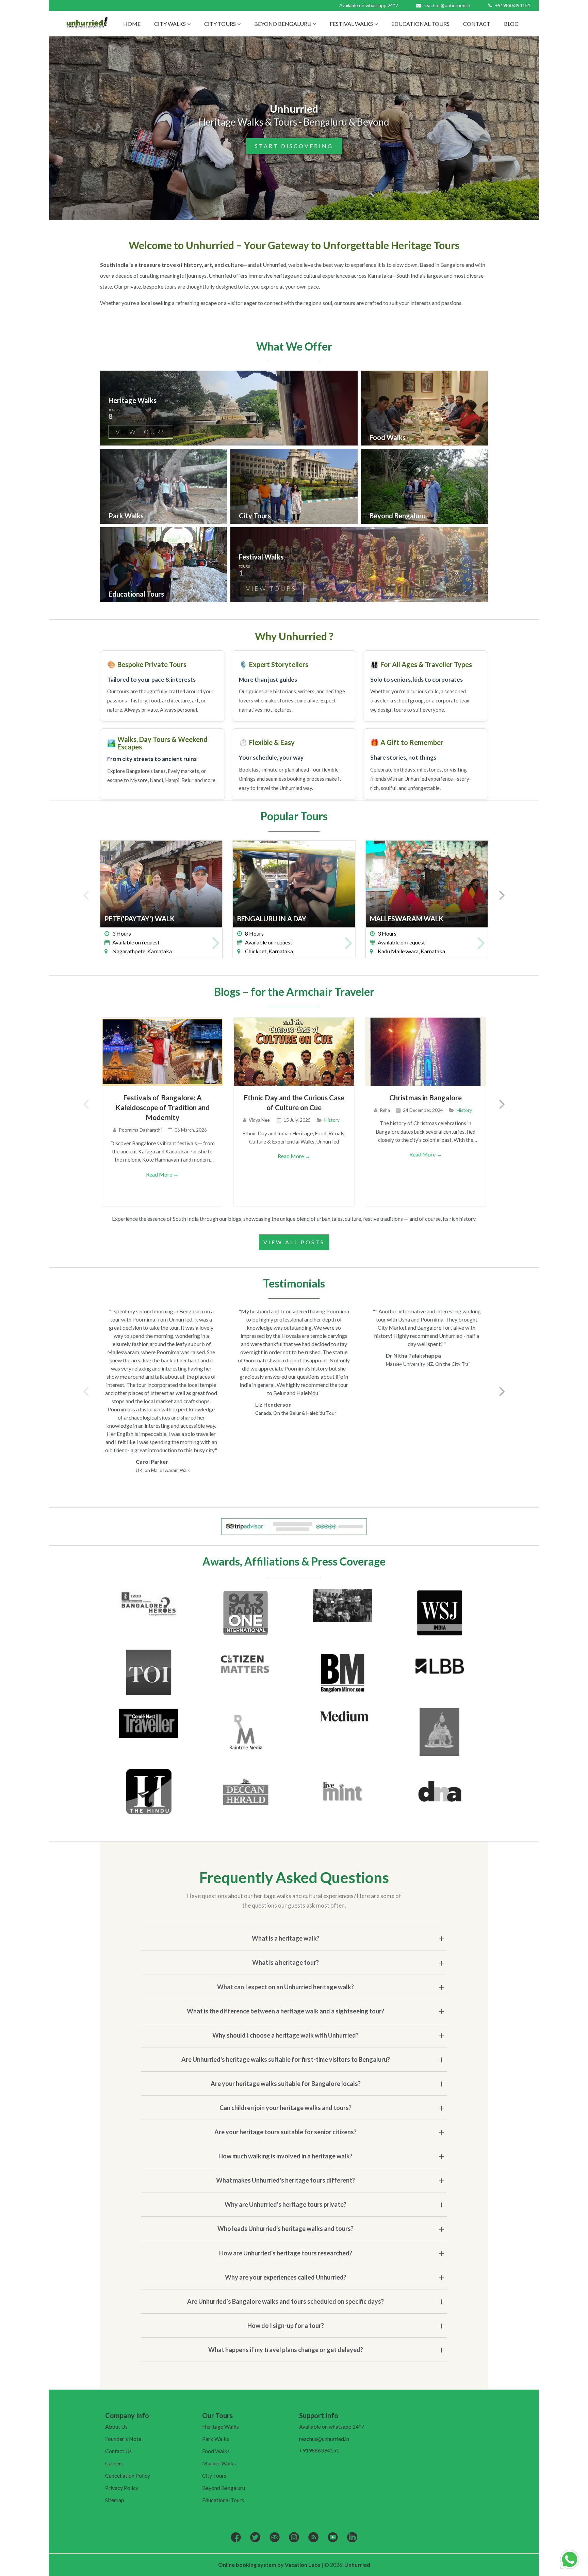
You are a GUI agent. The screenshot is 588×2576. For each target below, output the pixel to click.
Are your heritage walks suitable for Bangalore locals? (286, 2084)
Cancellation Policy (128, 2475)
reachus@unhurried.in (447, 5)
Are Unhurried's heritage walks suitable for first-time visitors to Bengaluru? (286, 2059)
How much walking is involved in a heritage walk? (285, 2156)
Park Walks (216, 2439)
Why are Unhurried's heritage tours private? (285, 2204)
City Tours (220, 24)
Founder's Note (123, 2439)
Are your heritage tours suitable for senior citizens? (285, 2132)
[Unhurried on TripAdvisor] (275, 2538)
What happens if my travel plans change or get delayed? (286, 2350)
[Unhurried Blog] (313, 2538)
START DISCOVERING (294, 146)
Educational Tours (420, 24)
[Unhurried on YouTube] (333, 2538)
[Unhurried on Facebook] (236, 2538)
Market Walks (219, 2463)
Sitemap (115, 2500)
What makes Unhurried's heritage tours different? (285, 2180)
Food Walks (216, 2451)
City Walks (170, 24)
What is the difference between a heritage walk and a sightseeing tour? (285, 2011)
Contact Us (118, 2451)
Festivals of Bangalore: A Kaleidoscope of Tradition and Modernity (162, 1107)
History (332, 1120)
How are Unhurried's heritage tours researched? (286, 2253)
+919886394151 (512, 5)
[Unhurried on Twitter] (255, 2538)
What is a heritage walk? (286, 1938)
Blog (511, 24)
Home (132, 24)
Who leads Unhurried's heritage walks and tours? (285, 2229)
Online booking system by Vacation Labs (270, 2565)
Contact (477, 24)
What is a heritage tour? (285, 1962)
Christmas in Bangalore (426, 1097)
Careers (114, 2463)
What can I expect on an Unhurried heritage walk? (285, 1987)
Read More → (162, 1174)
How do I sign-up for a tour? (286, 2326)
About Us (116, 2426)
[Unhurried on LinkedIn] (352, 2538)
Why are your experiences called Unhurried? (286, 2277)
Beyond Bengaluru (283, 24)
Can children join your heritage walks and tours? (285, 2108)
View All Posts (294, 1242)
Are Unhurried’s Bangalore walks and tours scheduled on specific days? (285, 2301)
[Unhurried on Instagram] (294, 2538)
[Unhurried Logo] (87, 24)
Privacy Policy (122, 2488)
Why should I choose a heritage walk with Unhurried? (285, 2035)
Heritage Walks (220, 2426)
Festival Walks (351, 24)
